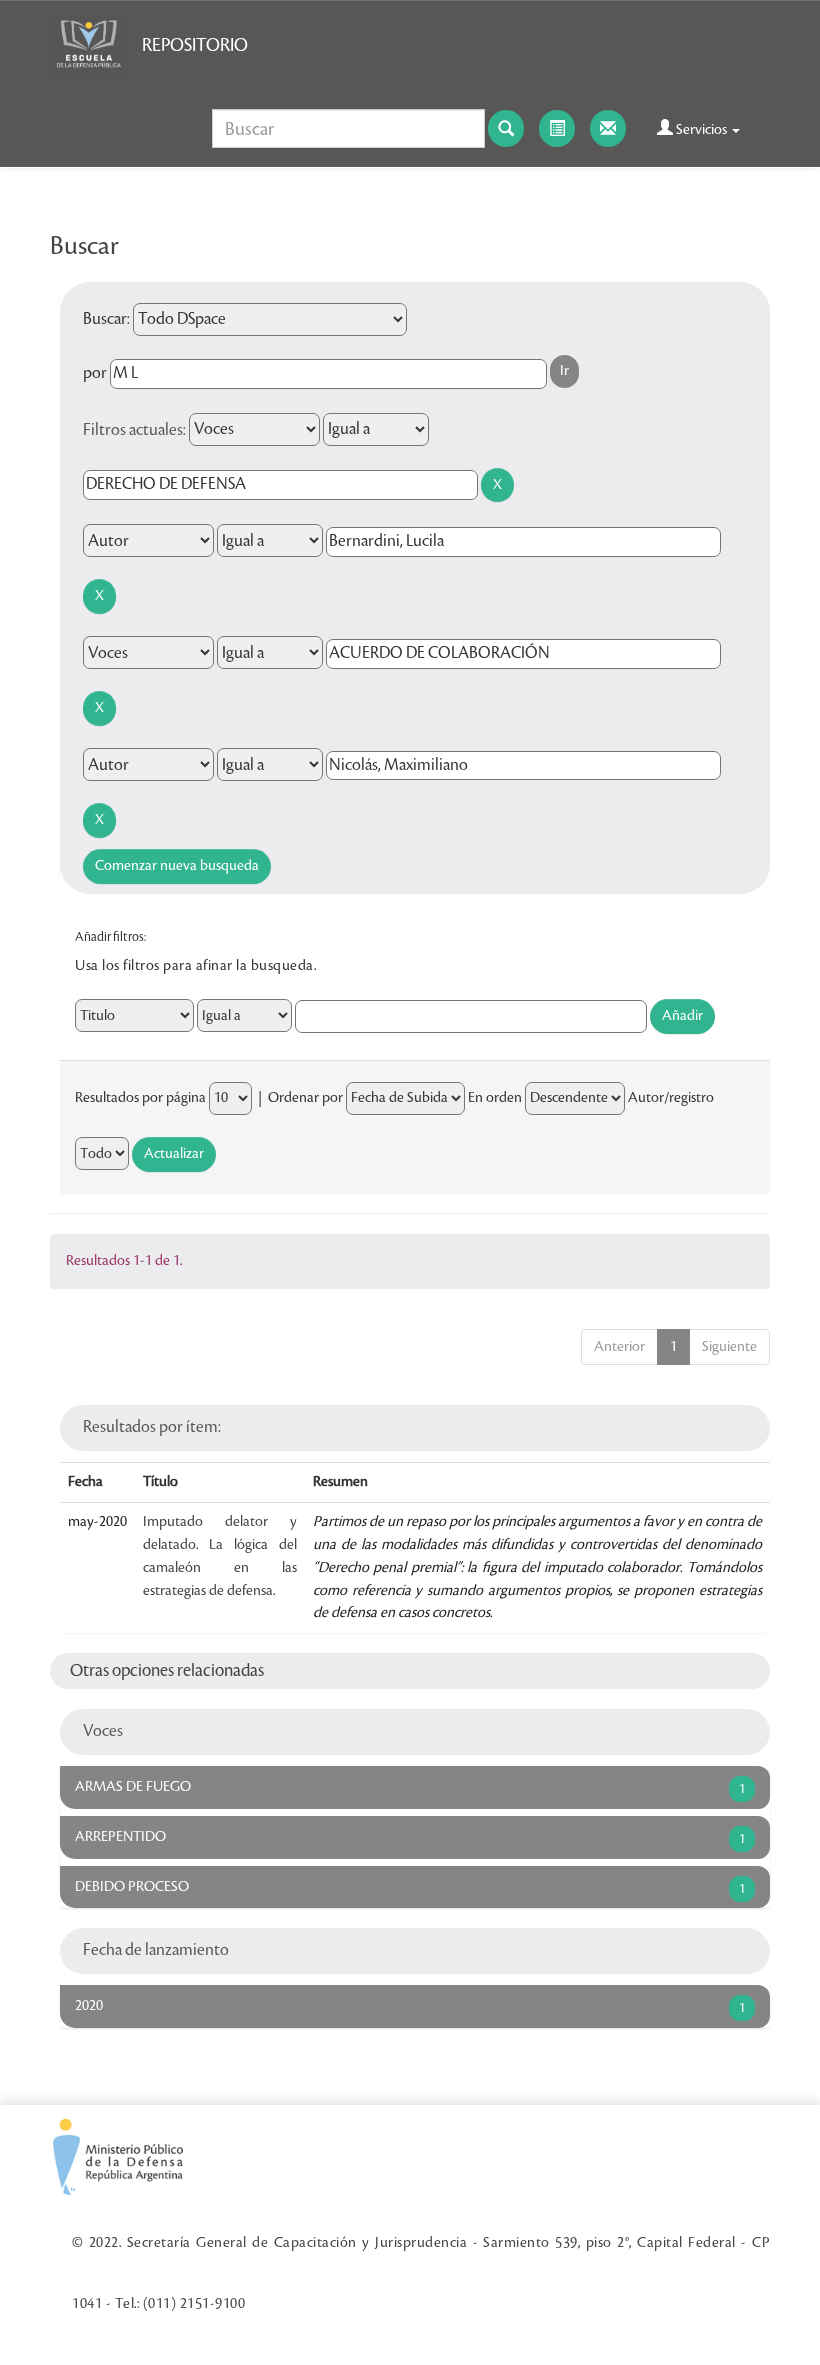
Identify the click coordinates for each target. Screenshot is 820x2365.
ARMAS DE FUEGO (133, 1787)
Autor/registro (671, 1098)
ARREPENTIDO (120, 1837)
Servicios (701, 130)
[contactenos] (608, 128)
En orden (495, 1098)
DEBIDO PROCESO (132, 1887)
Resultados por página (140, 1098)
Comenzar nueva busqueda (177, 866)
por (95, 373)
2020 (89, 2006)
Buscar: (106, 319)
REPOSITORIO (195, 45)
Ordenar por (305, 1098)
